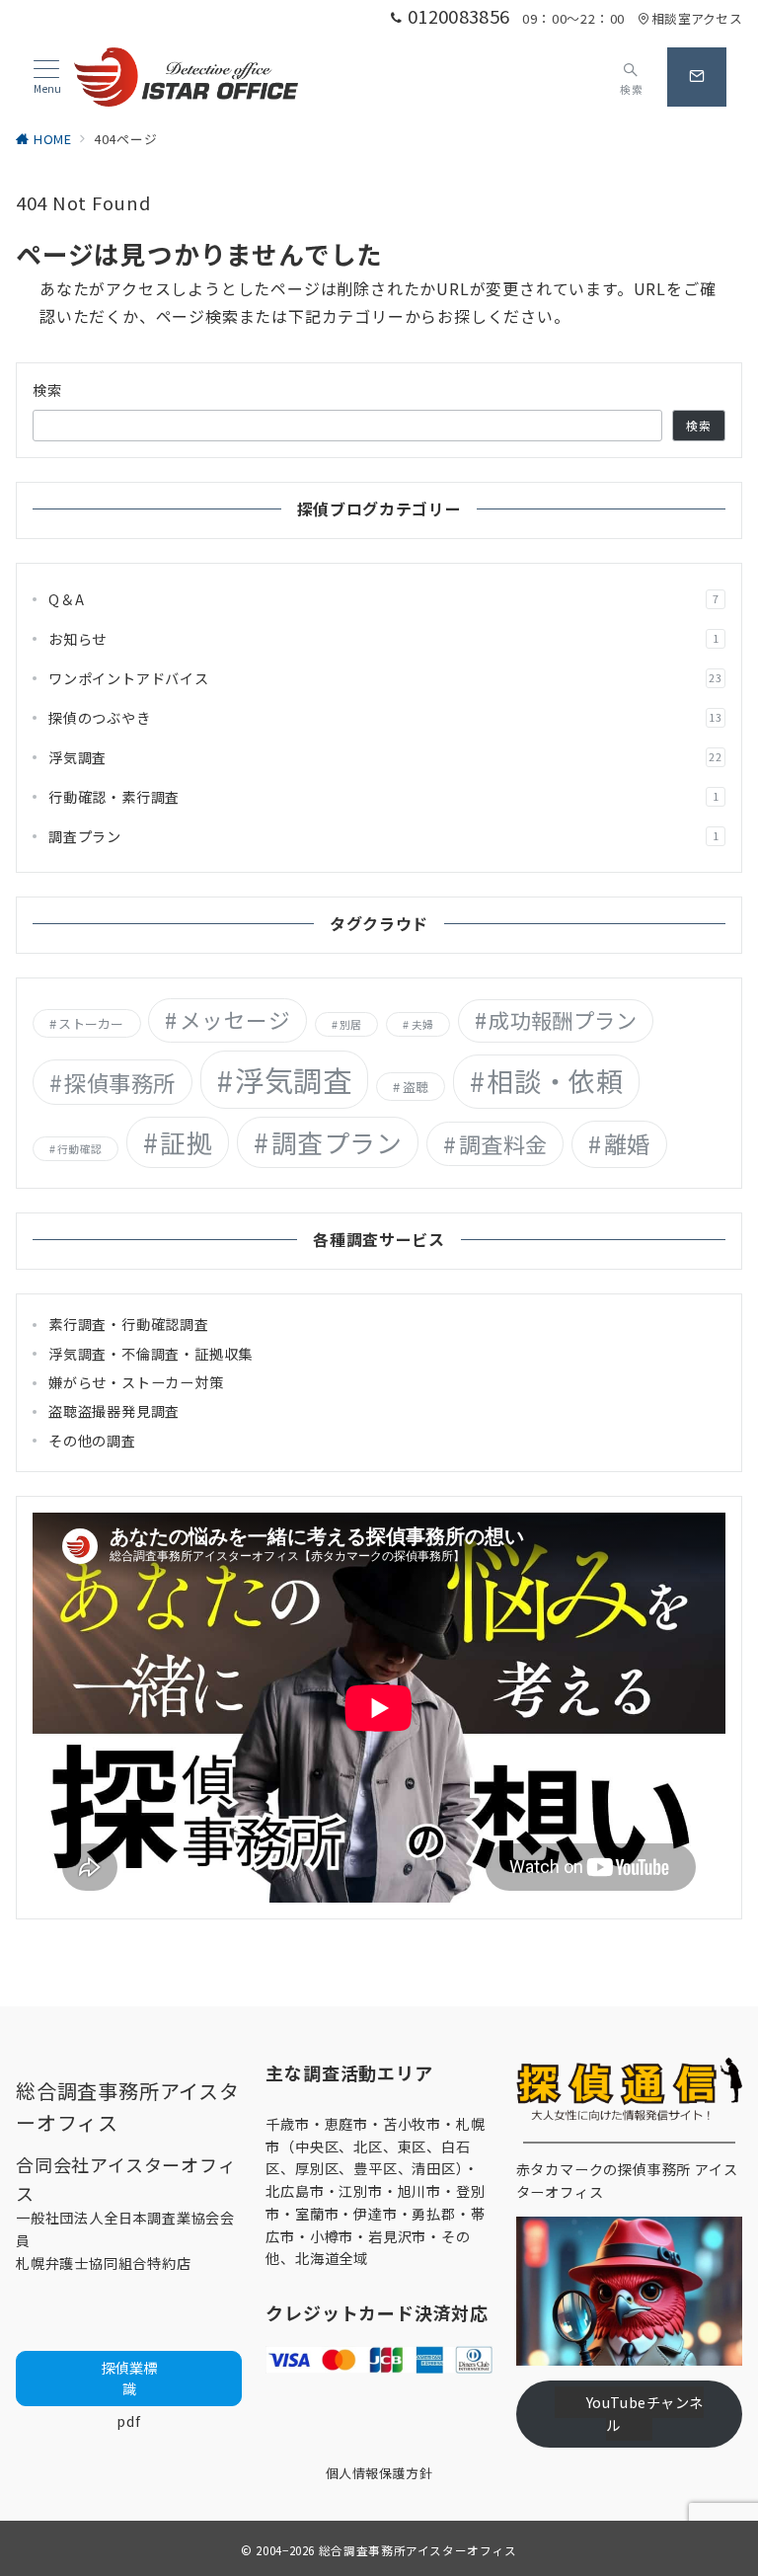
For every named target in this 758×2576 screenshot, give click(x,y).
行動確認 (79, 1149)
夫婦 (422, 1024)
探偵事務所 (119, 1082)
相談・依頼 (555, 1081)
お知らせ (383, 639)
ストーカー (91, 1023)
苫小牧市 (412, 2124)
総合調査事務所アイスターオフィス (418, 2550)
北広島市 (295, 2191)
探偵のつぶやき (385, 718)
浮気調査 (385, 757)
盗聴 (416, 1087)
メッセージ (235, 1019)
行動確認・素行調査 (383, 797)
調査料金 (503, 1143)
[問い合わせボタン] (697, 77)
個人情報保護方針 (379, 2473)
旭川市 (419, 2191)
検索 (48, 390)
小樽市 (332, 2236)
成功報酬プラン (563, 1020)
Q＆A (383, 599)
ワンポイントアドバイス (385, 678)
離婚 (627, 1143)
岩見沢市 (397, 2236)
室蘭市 (317, 2214)
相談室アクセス (697, 18)
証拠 (186, 1142)
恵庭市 (346, 2124)
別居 (350, 1024)
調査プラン (383, 836)
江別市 (360, 2191)
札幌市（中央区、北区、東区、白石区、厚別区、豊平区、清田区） (375, 2147)
